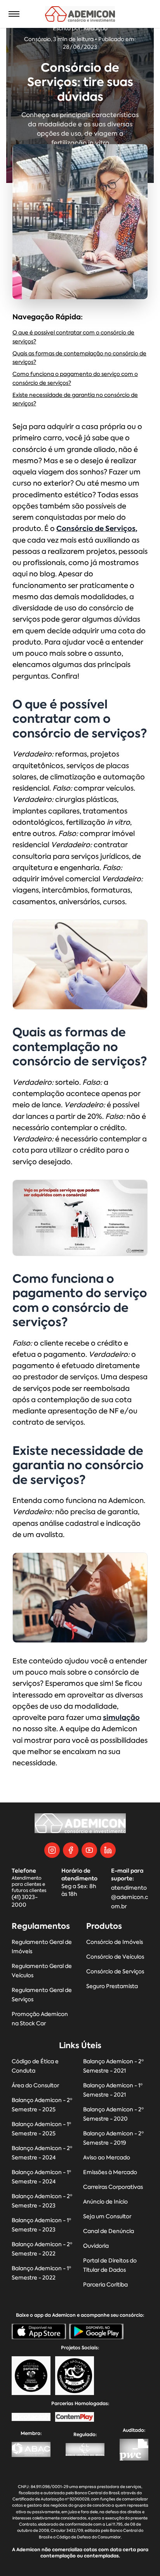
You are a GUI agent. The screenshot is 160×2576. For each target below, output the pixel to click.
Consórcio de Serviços (115, 1972)
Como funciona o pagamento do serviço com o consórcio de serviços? (75, 379)
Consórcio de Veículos (115, 1957)
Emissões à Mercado (110, 2172)
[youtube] (89, 1850)
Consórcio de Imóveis (115, 1942)
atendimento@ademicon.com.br (130, 1897)
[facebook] (71, 1850)
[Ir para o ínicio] (80, 14)
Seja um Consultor (107, 2217)
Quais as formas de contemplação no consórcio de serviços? (79, 358)
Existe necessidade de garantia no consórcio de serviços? (75, 400)
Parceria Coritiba (105, 2285)
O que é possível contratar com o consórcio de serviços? (73, 337)
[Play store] (96, 2331)
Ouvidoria (96, 2246)
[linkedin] (108, 1850)
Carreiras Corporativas (113, 2187)
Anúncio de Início (105, 2202)
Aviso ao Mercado (107, 2158)
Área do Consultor (35, 2086)
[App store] (39, 2331)
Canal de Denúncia (109, 2231)
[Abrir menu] (14, 14)
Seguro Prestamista (112, 1986)
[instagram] (52, 1850)
